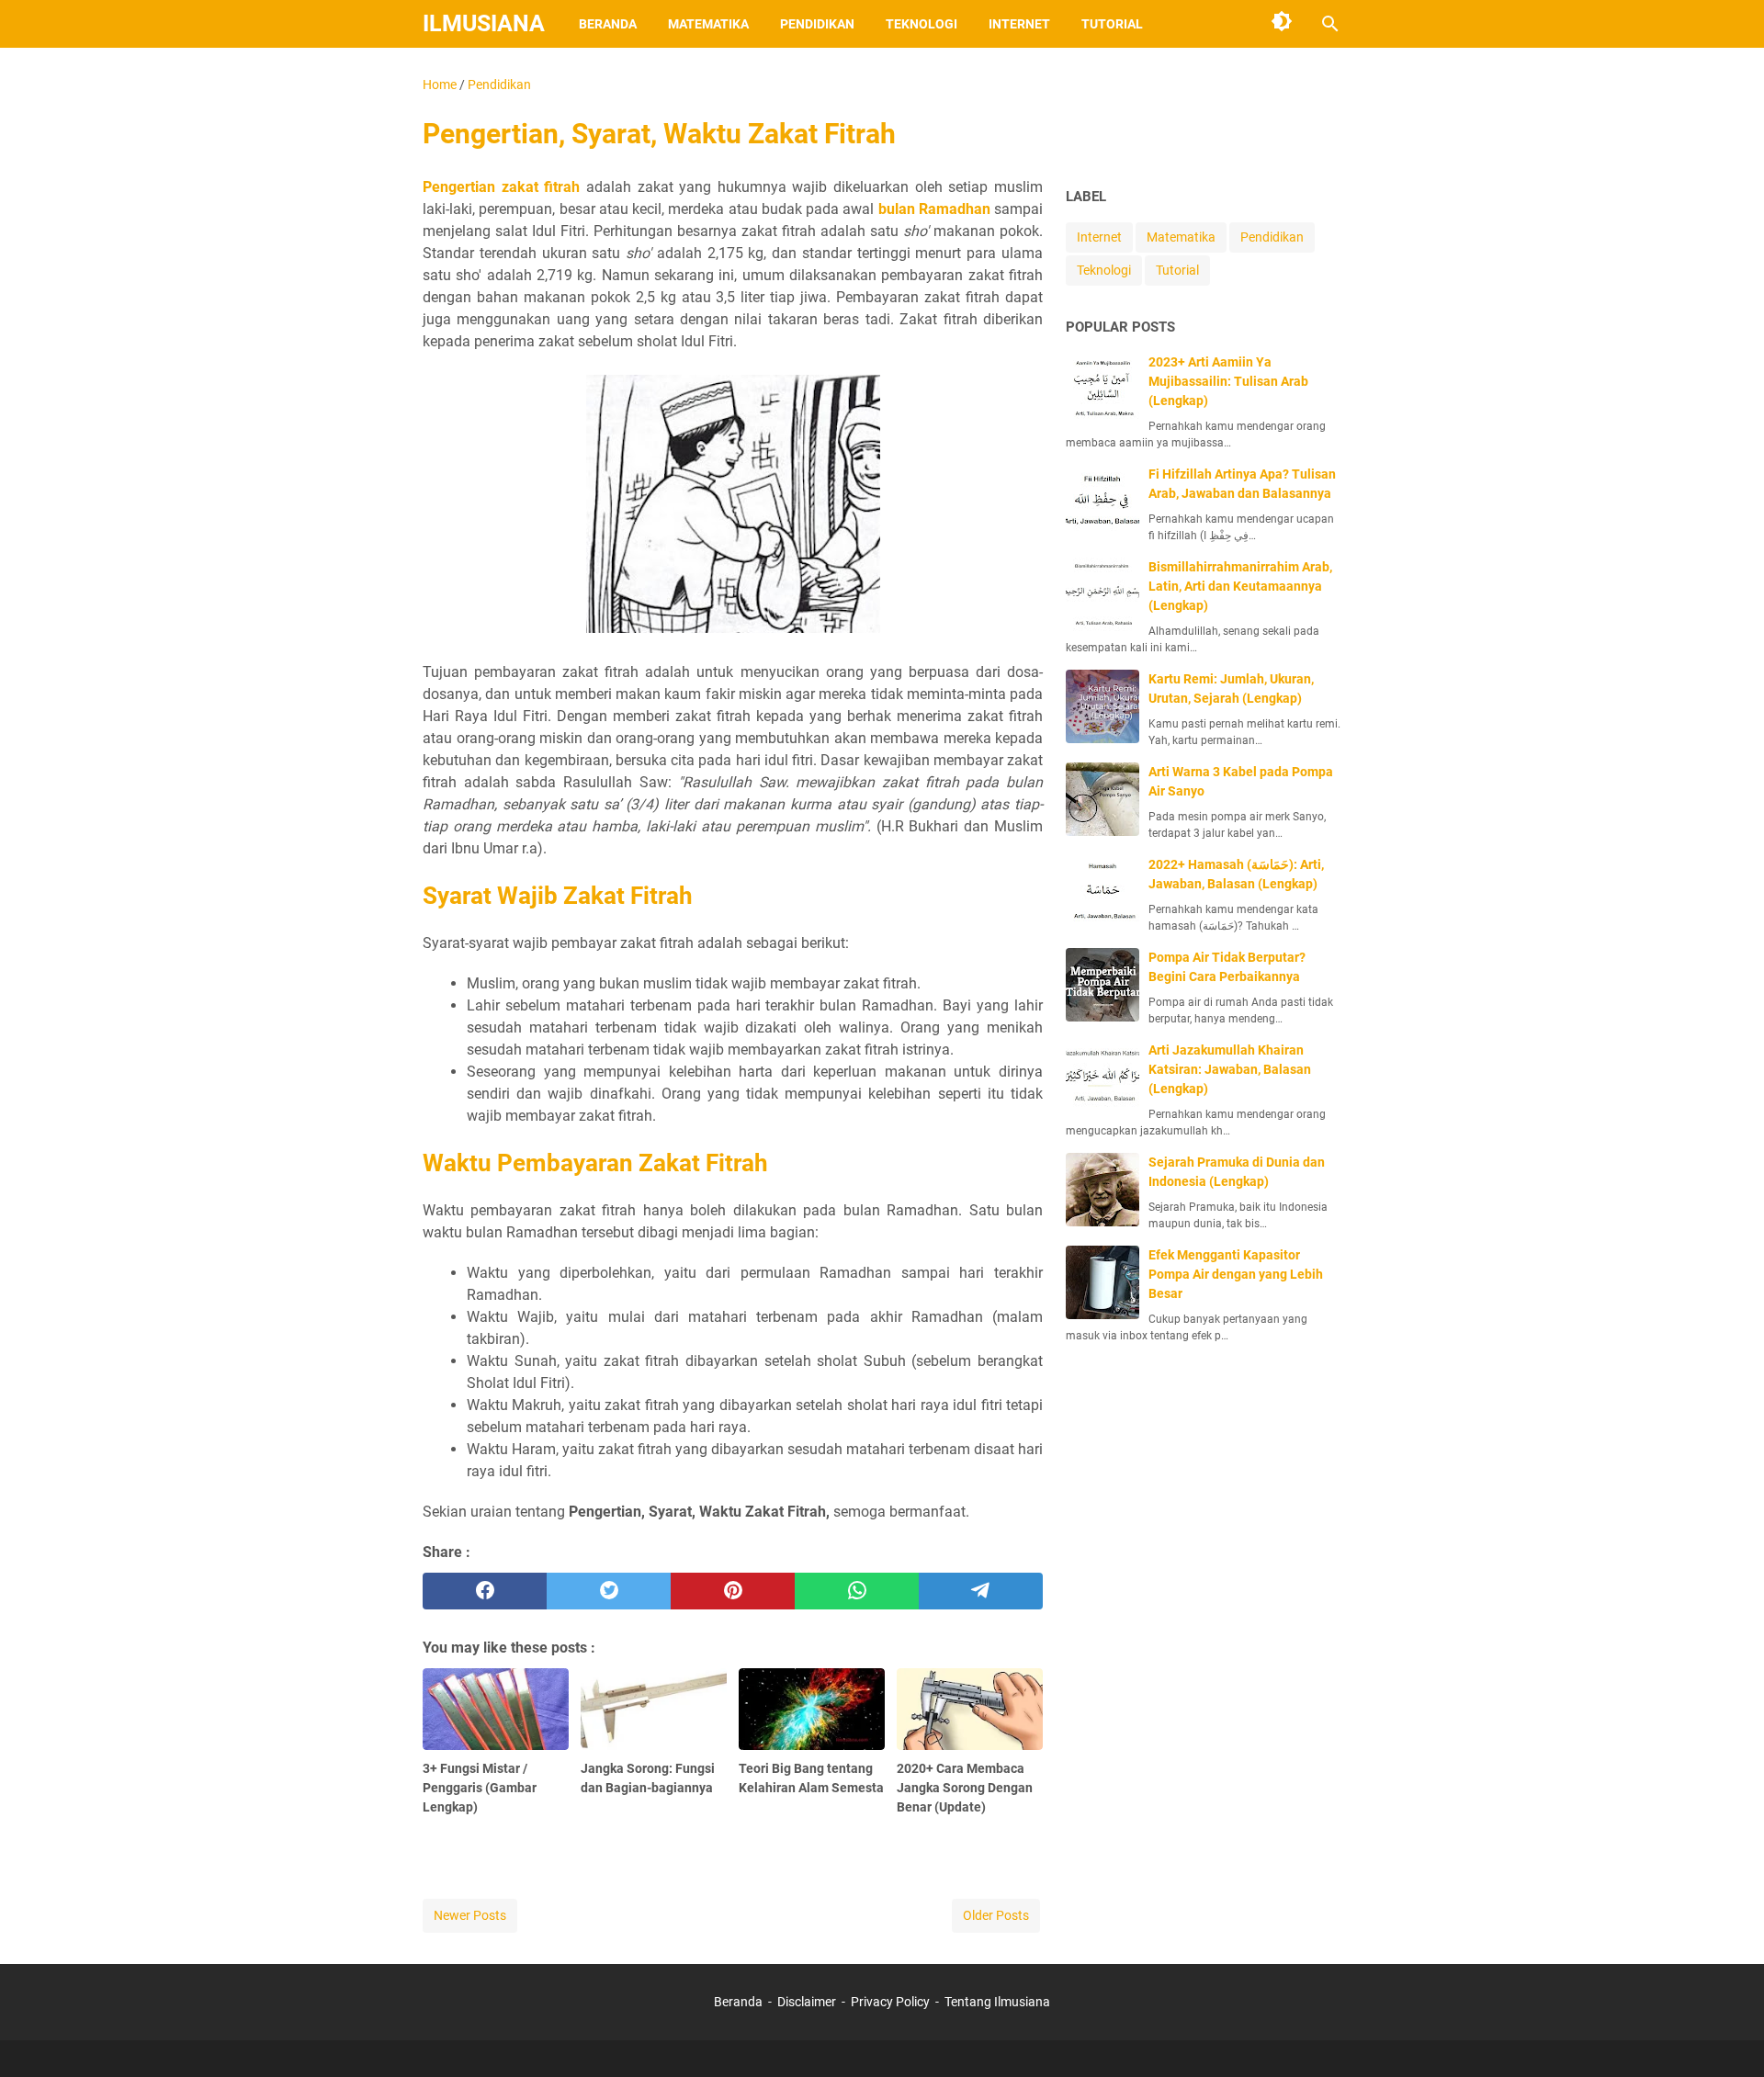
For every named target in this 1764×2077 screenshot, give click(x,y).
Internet (1019, 24)
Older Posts (996, 1915)
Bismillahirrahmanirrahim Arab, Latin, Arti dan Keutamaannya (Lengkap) (1240, 586)
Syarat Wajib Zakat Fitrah (558, 896)
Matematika (708, 24)
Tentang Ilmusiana (997, 2002)
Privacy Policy (890, 2002)
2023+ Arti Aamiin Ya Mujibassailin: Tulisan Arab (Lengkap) (1228, 381)
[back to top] (1727, 2036)
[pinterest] (733, 1591)
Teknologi (922, 24)
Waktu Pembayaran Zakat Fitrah (595, 1163)
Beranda (608, 24)
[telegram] (981, 1591)
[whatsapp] (857, 1591)
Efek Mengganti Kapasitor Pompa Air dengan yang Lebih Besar (1236, 1274)
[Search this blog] (1330, 24)
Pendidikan (817, 24)
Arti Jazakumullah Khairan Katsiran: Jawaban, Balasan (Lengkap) (1230, 1069)
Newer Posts (470, 1915)
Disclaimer (807, 2002)
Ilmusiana (484, 23)
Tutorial (1112, 24)
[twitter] (609, 1591)
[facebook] (485, 1591)
